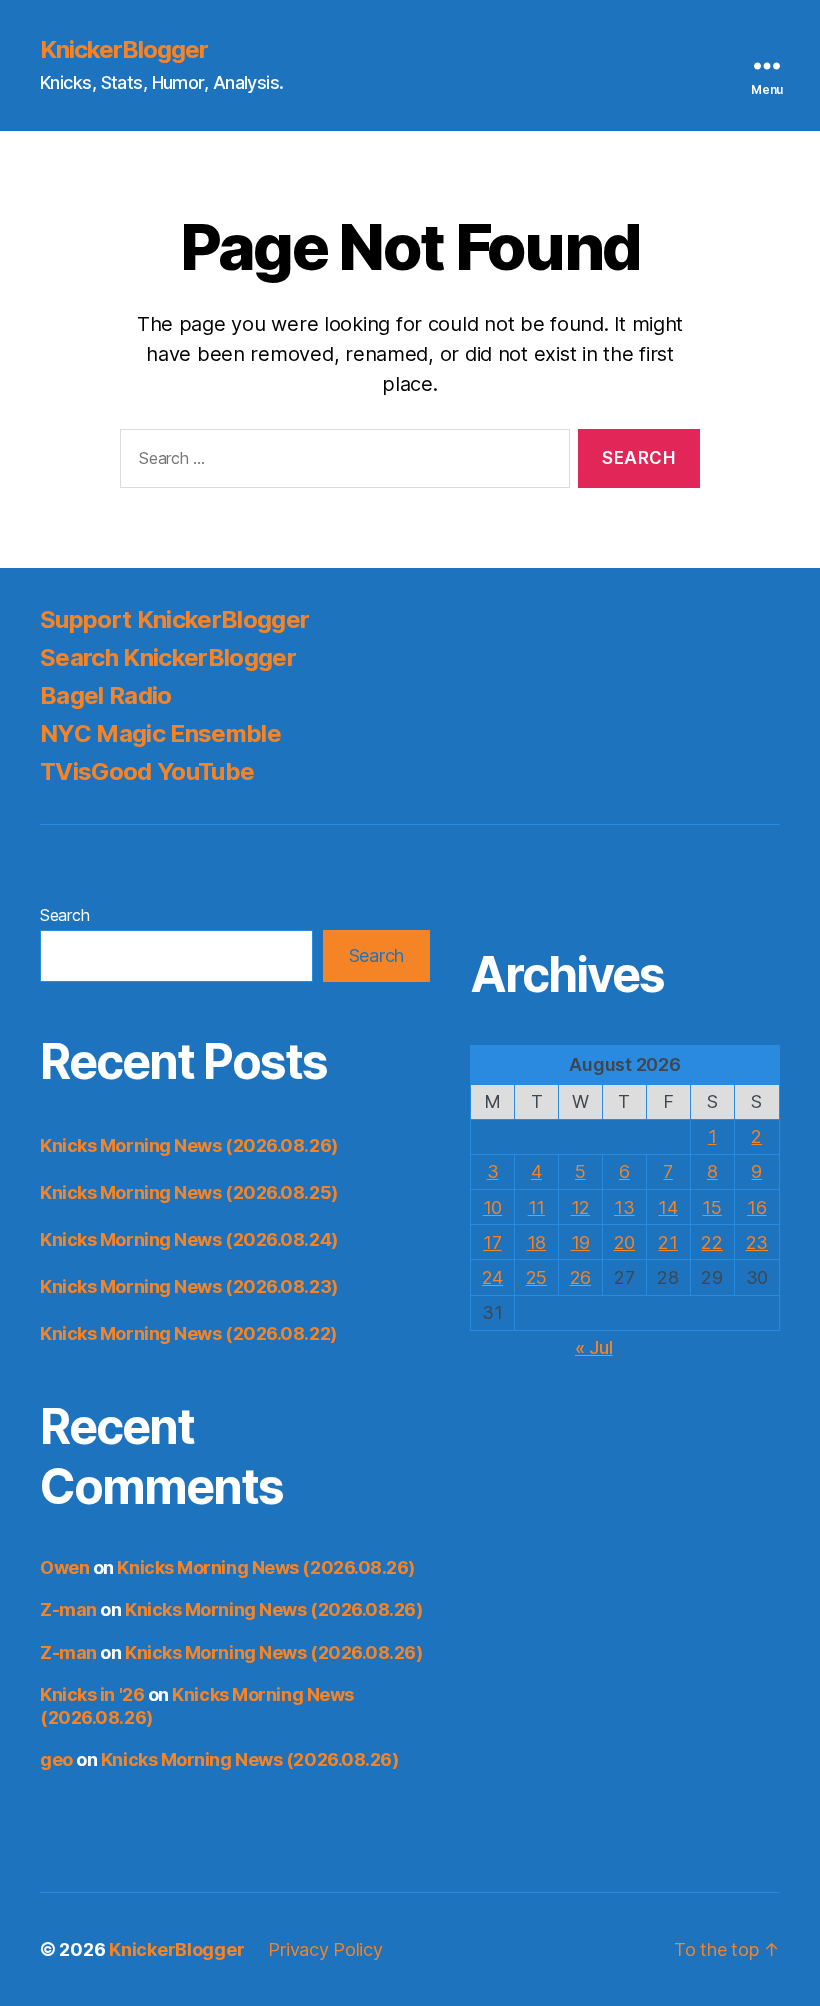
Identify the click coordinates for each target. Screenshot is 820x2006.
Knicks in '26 (92, 1694)
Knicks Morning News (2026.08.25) (189, 1192)
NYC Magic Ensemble (160, 733)
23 (757, 1242)
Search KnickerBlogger (168, 657)
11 (536, 1207)
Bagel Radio (106, 695)
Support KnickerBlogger (174, 619)
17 (492, 1242)
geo (56, 1759)
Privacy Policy (325, 1949)
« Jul (594, 1347)
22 (711, 1242)
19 (580, 1242)
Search (64, 915)
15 (711, 1207)
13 (624, 1207)
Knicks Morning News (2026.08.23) (189, 1286)
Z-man (68, 1609)
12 (580, 1207)
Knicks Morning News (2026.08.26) (189, 1145)
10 (492, 1207)
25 (536, 1277)
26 (580, 1277)
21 (667, 1242)
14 (667, 1207)
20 (624, 1242)
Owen (64, 1567)
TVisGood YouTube (147, 771)
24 (492, 1277)
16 (756, 1207)
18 (536, 1242)
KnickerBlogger (124, 50)
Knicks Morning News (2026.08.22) (188, 1333)
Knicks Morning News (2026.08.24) (189, 1239)
